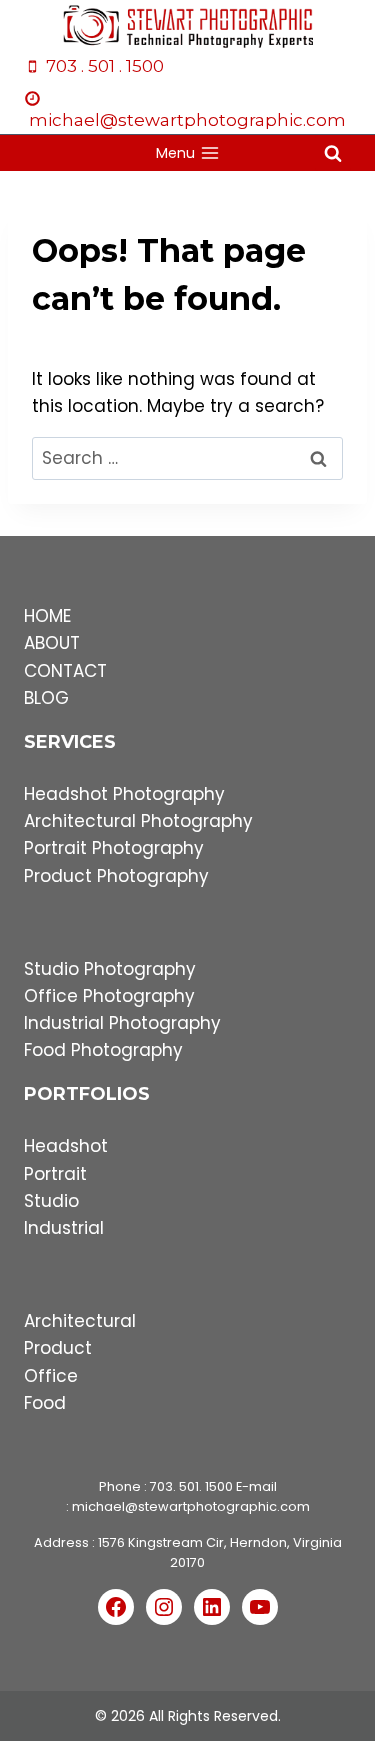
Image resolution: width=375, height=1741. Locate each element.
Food (45, 1403)
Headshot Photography (124, 794)
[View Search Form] (333, 153)
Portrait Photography (114, 848)
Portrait (55, 1174)
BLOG (46, 698)
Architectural (80, 1321)
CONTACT (65, 671)
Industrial (64, 1228)
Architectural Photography (138, 821)
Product (58, 1348)
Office (51, 1376)
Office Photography (109, 996)
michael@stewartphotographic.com (191, 1506)
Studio (51, 1201)
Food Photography (103, 1050)
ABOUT (52, 643)
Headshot (66, 1146)
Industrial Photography (122, 1023)
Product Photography (116, 876)
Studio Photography (110, 969)
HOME (47, 616)
